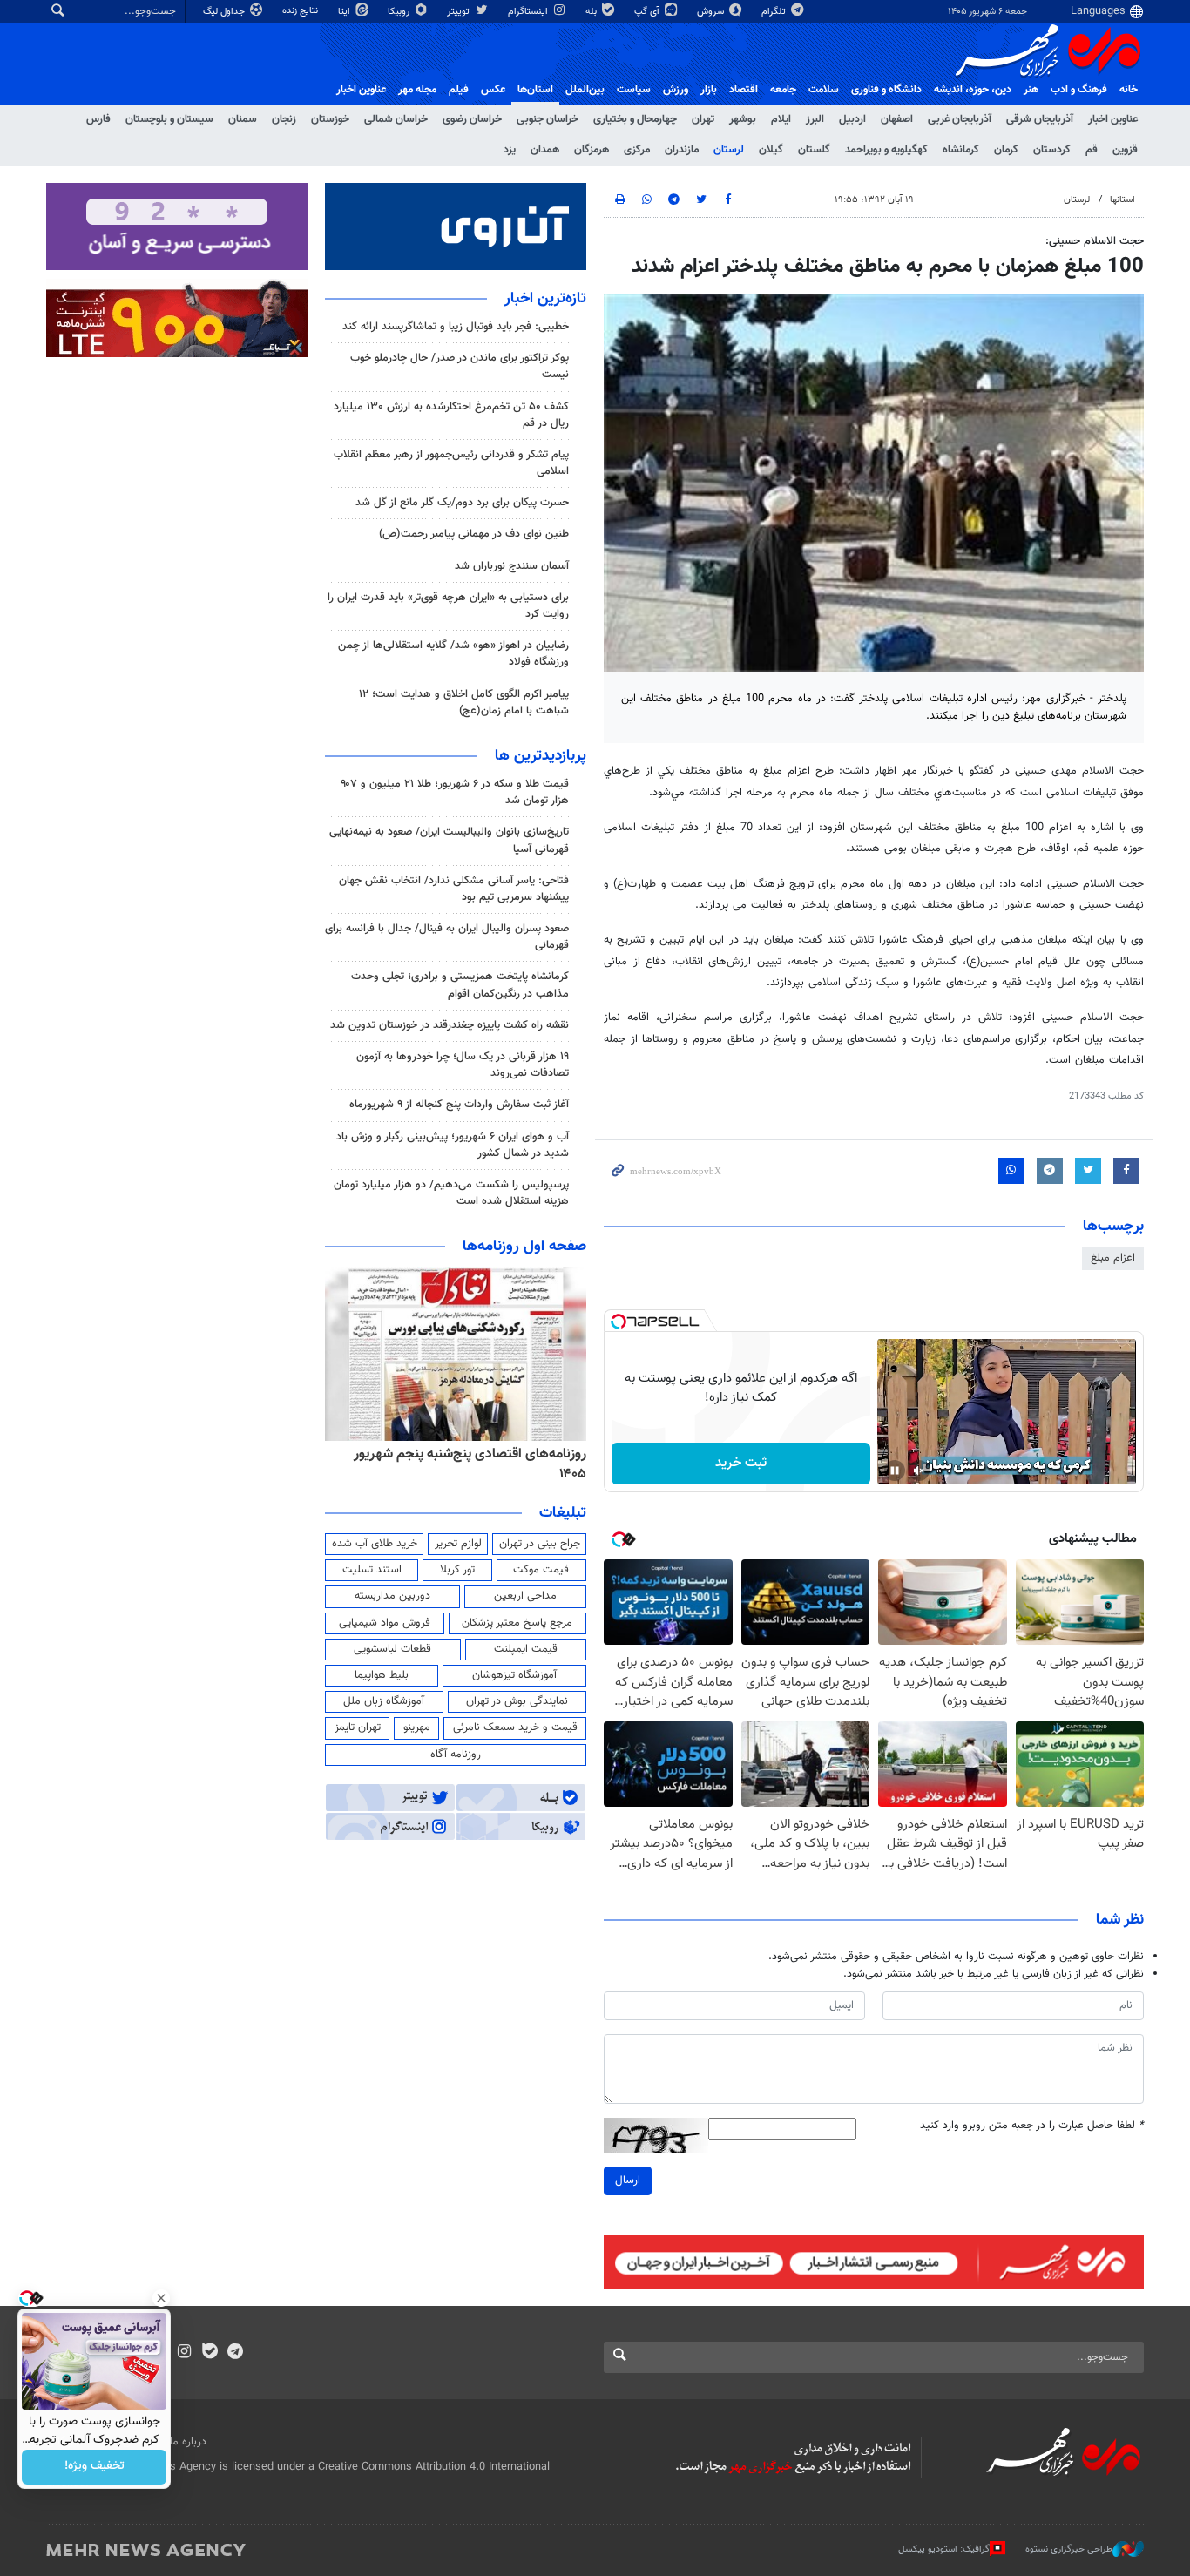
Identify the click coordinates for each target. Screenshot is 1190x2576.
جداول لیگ (225, 12)
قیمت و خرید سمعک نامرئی (515, 1727)
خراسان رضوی (472, 119)
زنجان (284, 119)
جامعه (783, 90)
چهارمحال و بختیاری (635, 119)
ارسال (628, 2180)
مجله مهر (417, 90)
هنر (1031, 90)
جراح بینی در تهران (540, 1544)
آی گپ (648, 12)
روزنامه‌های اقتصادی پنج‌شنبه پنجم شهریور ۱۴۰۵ (470, 1464)
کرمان (1006, 150)
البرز (815, 119)
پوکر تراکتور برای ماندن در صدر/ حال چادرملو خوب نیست (460, 366)
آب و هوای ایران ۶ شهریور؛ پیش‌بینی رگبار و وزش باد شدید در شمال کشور (453, 1145)
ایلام (781, 119)
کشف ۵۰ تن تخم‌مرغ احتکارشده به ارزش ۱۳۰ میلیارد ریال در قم (451, 415)
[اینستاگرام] (184, 2353)
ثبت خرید (741, 1463)
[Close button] (161, 2298)
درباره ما (188, 2442)
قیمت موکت (541, 1570)
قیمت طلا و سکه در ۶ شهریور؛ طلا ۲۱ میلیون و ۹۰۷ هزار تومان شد (455, 792)
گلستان (814, 150)
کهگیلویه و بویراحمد (886, 150)
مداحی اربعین (525, 1596)
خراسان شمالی (396, 119)
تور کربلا (457, 1570)
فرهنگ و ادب (1079, 90)
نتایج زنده (301, 11)
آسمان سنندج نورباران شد (512, 566)
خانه (1129, 90)
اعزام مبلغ (1113, 1258)
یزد (510, 150)
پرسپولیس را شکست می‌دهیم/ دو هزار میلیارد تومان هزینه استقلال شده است (451, 1193)
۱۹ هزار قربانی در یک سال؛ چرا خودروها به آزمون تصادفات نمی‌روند (463, 1065)
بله (592, 12)
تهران (703, 119)
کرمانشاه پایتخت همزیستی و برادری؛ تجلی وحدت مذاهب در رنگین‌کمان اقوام (460, 985)
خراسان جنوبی (548, 119)
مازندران (682, 150)
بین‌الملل (585, 90)
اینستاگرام (529, 12)
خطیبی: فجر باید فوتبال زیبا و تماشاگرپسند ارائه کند (456, 327)
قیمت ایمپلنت (526, 1649)
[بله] (210, 2353)
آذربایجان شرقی (1040, 119)
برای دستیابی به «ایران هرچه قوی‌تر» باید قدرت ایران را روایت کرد (448, 606)
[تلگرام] (235, 2353)
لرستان (729, 150)
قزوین (1125, 150)
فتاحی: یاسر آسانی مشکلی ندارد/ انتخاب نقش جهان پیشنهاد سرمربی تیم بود (454, 889)
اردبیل (852, 119)
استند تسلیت (372, 1570)
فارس (98, 119)
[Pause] (895, 1471)
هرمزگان (592, 150)
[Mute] (919, 1471)
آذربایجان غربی (960, 119)
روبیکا (400, 12)
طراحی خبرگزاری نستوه (1069, 2549)
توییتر (460, 12)
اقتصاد (744, 90)
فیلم (459, 90)
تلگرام (775, 12)
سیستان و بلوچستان (169, 119)
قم (1092, 150)
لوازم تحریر (458, 1544)
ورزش (676, 90)
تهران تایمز (358, 1727)
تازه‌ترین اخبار (545, 299)
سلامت (824, 90)
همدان (545, 150)
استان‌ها (535, 90)
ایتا (345, 12)
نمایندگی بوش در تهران (517, 1701)
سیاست (634, 90)
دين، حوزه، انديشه (973, 90)
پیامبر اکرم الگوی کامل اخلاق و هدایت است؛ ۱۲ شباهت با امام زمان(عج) (464, 703)
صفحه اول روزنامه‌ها (524, 1247)
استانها (1122, 200)
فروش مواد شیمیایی (385, 1623)
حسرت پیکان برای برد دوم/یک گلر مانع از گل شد (462, 503)
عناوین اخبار (1113, 119)
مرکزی (637, 150)
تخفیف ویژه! (95, 2467)
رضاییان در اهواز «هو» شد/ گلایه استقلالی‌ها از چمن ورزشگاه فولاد (453, 654)
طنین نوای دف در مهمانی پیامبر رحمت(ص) (474, 534)
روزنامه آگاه (456, 1755)
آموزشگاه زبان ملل (384, 1701)
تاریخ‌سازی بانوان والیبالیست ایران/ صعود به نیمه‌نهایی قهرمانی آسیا (449, 840)
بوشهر (743, 119)
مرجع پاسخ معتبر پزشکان (517, 1623)
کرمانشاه (961, 150)
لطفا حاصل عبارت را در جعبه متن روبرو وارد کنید (1032, 2126)
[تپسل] (619, 1322)
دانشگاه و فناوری (886, 90)
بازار (709, 90)
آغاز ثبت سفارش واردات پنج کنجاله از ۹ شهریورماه (459, 1105)
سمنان (243, 119)
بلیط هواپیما (382, 1675)
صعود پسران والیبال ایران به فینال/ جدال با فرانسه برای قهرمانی (447, 937)
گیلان (771, 150)
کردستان (1052, 150)
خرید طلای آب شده (375, 1544)
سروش (712, 12)
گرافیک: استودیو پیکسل (944, 2549)
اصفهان (897, 119)
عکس (493, 90)
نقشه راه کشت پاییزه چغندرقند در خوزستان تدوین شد (450, 1025)
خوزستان (330, 119)
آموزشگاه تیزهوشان (514, 1675)
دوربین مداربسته (392, 1596)
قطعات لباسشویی (392, 1649)
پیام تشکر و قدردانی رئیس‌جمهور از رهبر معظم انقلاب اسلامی (451, 463)
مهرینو (417, 1727)
